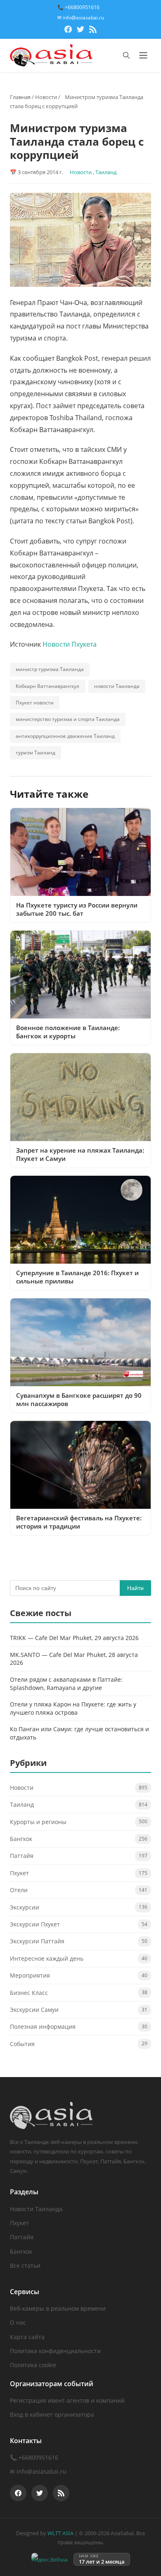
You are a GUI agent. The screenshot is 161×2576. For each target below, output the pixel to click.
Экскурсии (25, 1907)
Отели (19, 1890)
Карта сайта (27, 2337)
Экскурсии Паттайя (37, 1941)
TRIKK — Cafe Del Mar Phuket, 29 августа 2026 (74, 1638)
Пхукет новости (35, 703)
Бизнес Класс (29, 1993)
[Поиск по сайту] (126, 55)
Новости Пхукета (70, 644)
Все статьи (25, 2265)
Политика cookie (33, 2365)
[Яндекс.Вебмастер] (50, 2559)
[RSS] (93, 31)
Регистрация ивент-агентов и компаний (67, 2400)
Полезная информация (43, 2027)
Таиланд (106, 172)
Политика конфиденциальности (55, 2351)
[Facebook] (68, 31)
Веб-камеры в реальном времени (58, 2308)
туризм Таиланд (36, 753)
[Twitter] (80, 31)
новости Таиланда (117, 686)
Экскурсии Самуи (34, 2010)
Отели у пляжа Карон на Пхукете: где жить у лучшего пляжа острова (73, 1708)
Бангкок (21, 1839)
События (22, 2044)
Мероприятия (30, 1975)
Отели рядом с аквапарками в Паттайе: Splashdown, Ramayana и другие (66, 1684)
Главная (20, 97)
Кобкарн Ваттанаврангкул (47, 686)
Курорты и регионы (38, 1822)
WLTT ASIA (60, 2533)
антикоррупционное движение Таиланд (65, 736)
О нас (18, 2322)
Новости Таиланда (36, 2209)
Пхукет (19, 1873)
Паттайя (22, 1856)
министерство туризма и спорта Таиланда (68, 719)
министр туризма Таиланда (50, 669)
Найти (135, 1588)
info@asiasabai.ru (41, 2471)
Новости (46, 97)
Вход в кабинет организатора (52, 2414)
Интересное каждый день (47, 1958)
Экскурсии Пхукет (35, 1924)
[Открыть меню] (143, 55)
